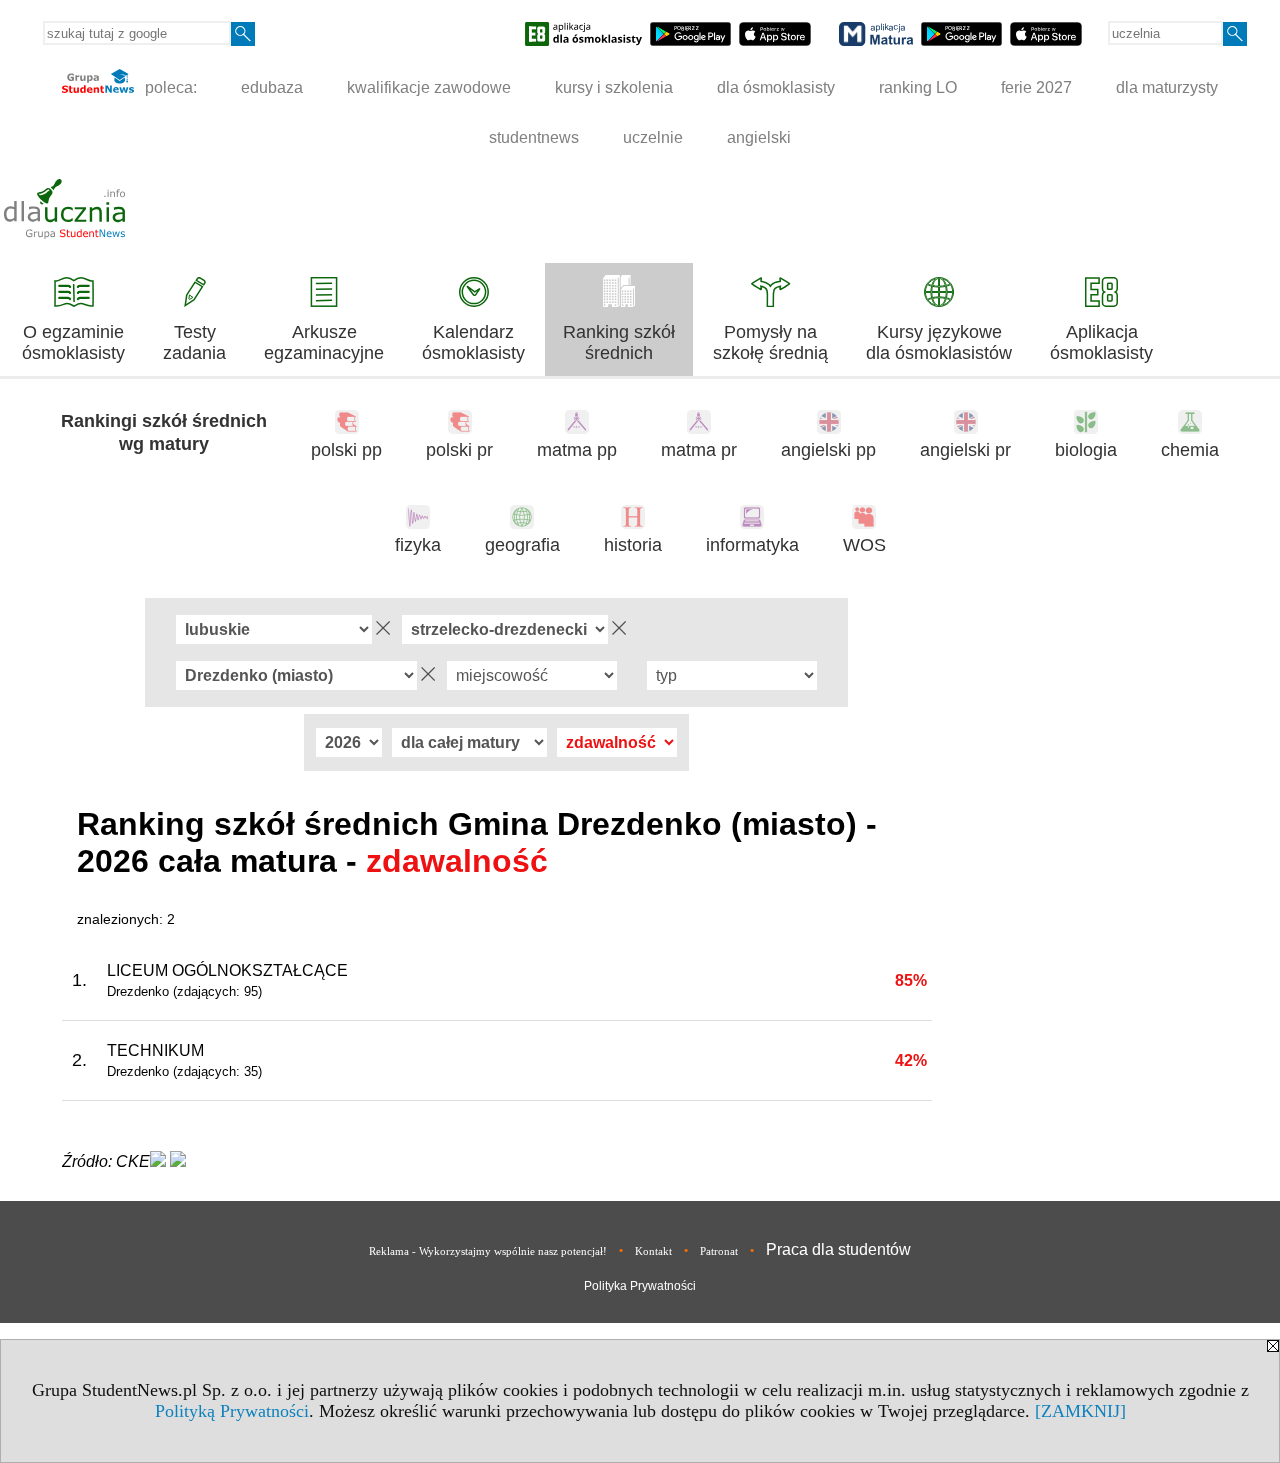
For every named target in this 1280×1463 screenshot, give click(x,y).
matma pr (699, 450)
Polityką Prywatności (232, 1411)
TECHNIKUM (155, 1050)
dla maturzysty (1167, 87)
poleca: (169, 87)
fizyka (418, 545)
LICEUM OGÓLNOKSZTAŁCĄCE (227, 970)
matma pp (577, 450)
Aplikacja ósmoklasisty (1101, 342)
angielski (759, 137)
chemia (1190, 450)
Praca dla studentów (838, 1249)
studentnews (534, 137)
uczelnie (653, 137)
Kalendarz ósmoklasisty (473, 342)
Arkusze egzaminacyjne (324, 342)
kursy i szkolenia (614, 87)
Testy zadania (194, 342)
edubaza (272, 87)
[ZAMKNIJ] (1080, 1411)
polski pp (346, 450)
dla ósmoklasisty (776, 87)
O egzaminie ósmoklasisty (73, 342)
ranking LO (918, 87)
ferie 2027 (1036, 87)
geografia (522, 545)
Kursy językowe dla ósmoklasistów (939, 342)
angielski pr (965, 450)
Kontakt (653, 1251)
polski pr (459, 450)
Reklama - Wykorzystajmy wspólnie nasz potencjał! (488, 1251)
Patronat (719, 1251)
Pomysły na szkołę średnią (770, 342)
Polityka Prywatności (640, 1286)
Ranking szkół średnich (619, 342)
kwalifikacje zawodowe (429, 87)
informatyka (752, 545)
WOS (864, 545)
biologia (1086, 450)
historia (633, 545)
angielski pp (828, 450)
